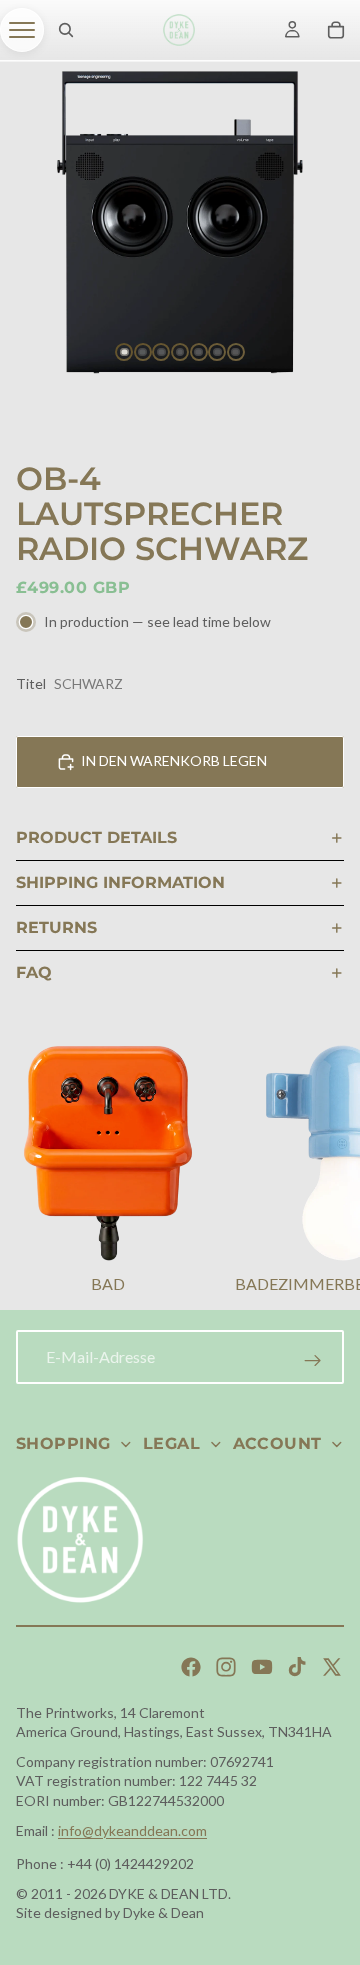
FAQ (34, 972)
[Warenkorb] (336, 30)
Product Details (96, 837)
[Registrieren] (313, 1361)
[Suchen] (66, 30)
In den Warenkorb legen (174, 760)
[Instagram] (226, 1667)
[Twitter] (332, 1667)
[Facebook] (191, 1667)
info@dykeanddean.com (132, 1830)
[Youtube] (262, 1667)
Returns (56, 927)
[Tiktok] (297, 1667)
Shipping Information (120, 882)
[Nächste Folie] (320, 1172)
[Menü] (22, 30)
